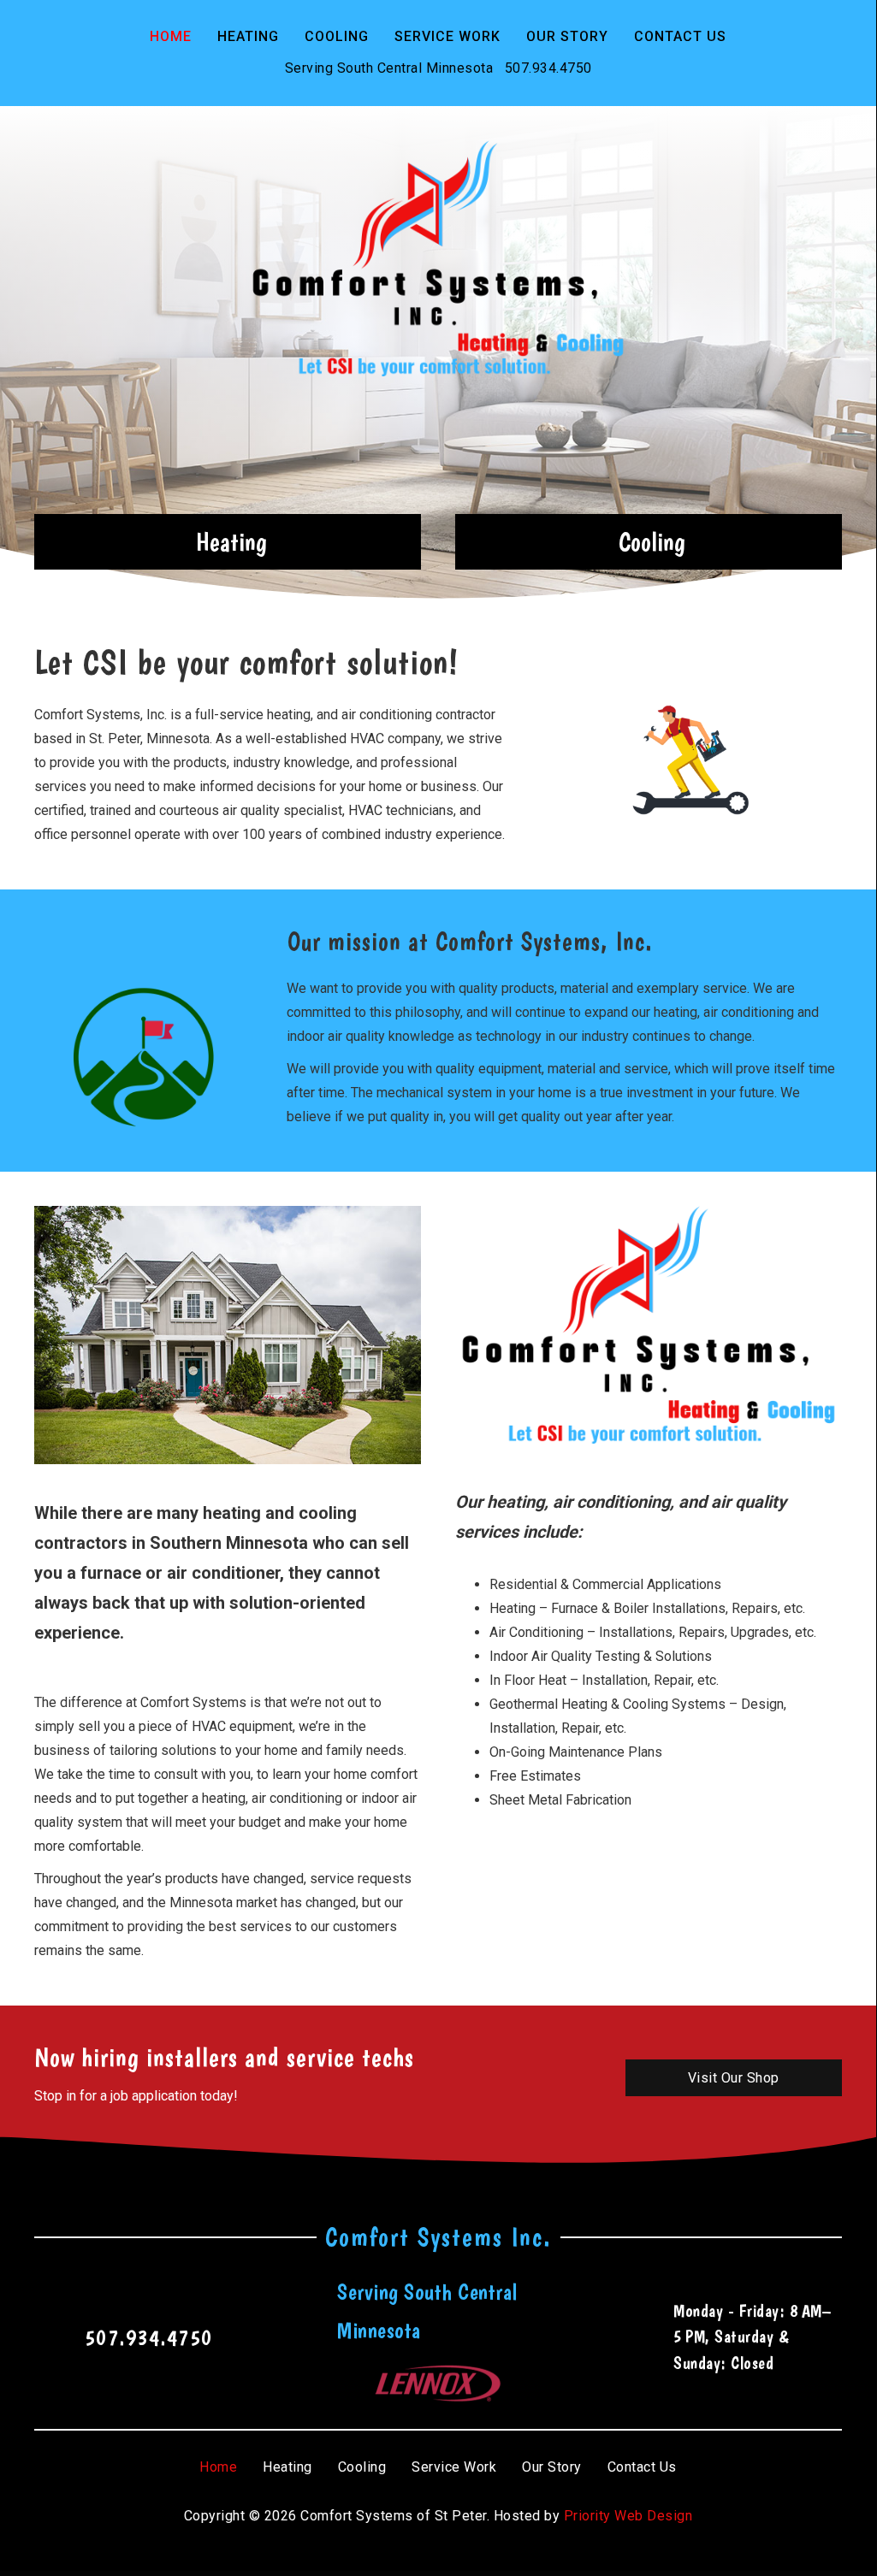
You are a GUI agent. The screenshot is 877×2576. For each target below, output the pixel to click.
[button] (228, 542)
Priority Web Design (628, 2516)
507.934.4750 (548, 68)
